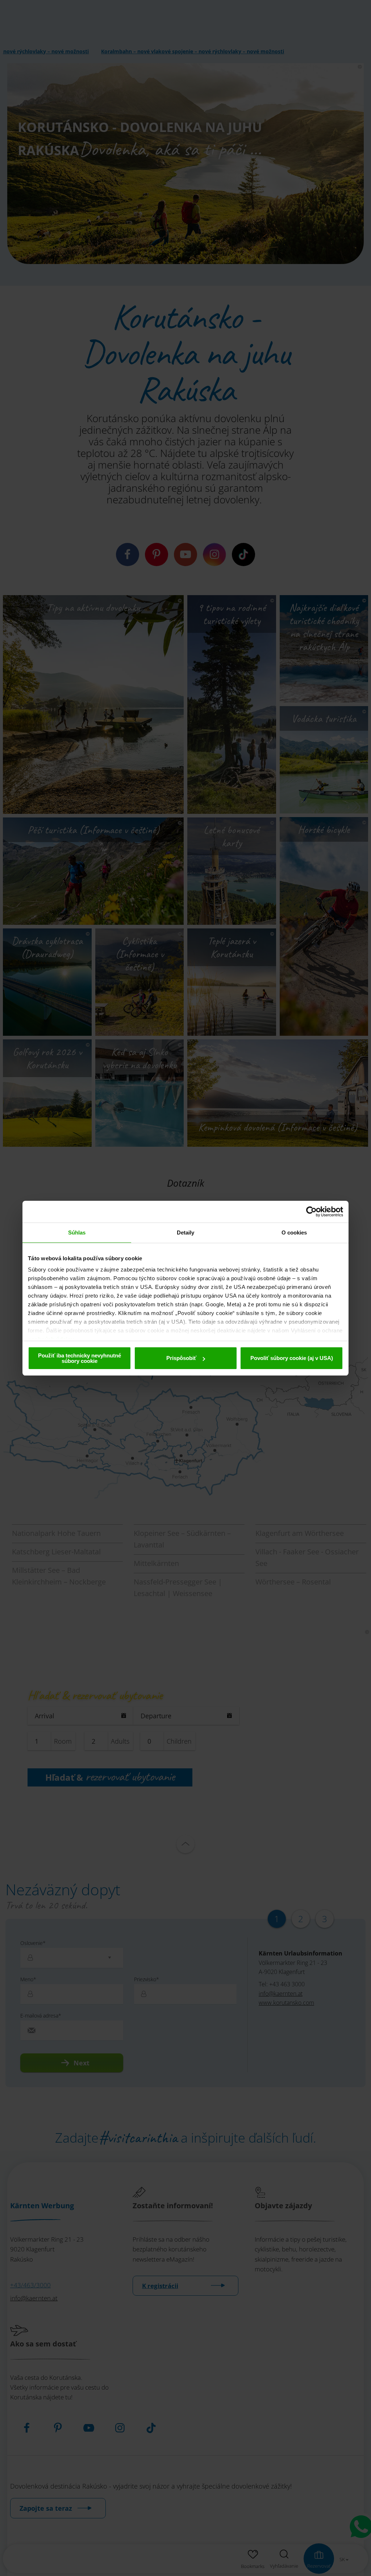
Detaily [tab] (186, 1233)
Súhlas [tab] (77, 1233)
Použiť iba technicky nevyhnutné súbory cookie (80, 1358)
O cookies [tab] (294, 1233)
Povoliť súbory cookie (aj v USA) (292, 1358)
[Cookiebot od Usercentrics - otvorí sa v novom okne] (311, 1212)
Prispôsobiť (181, 1358)
